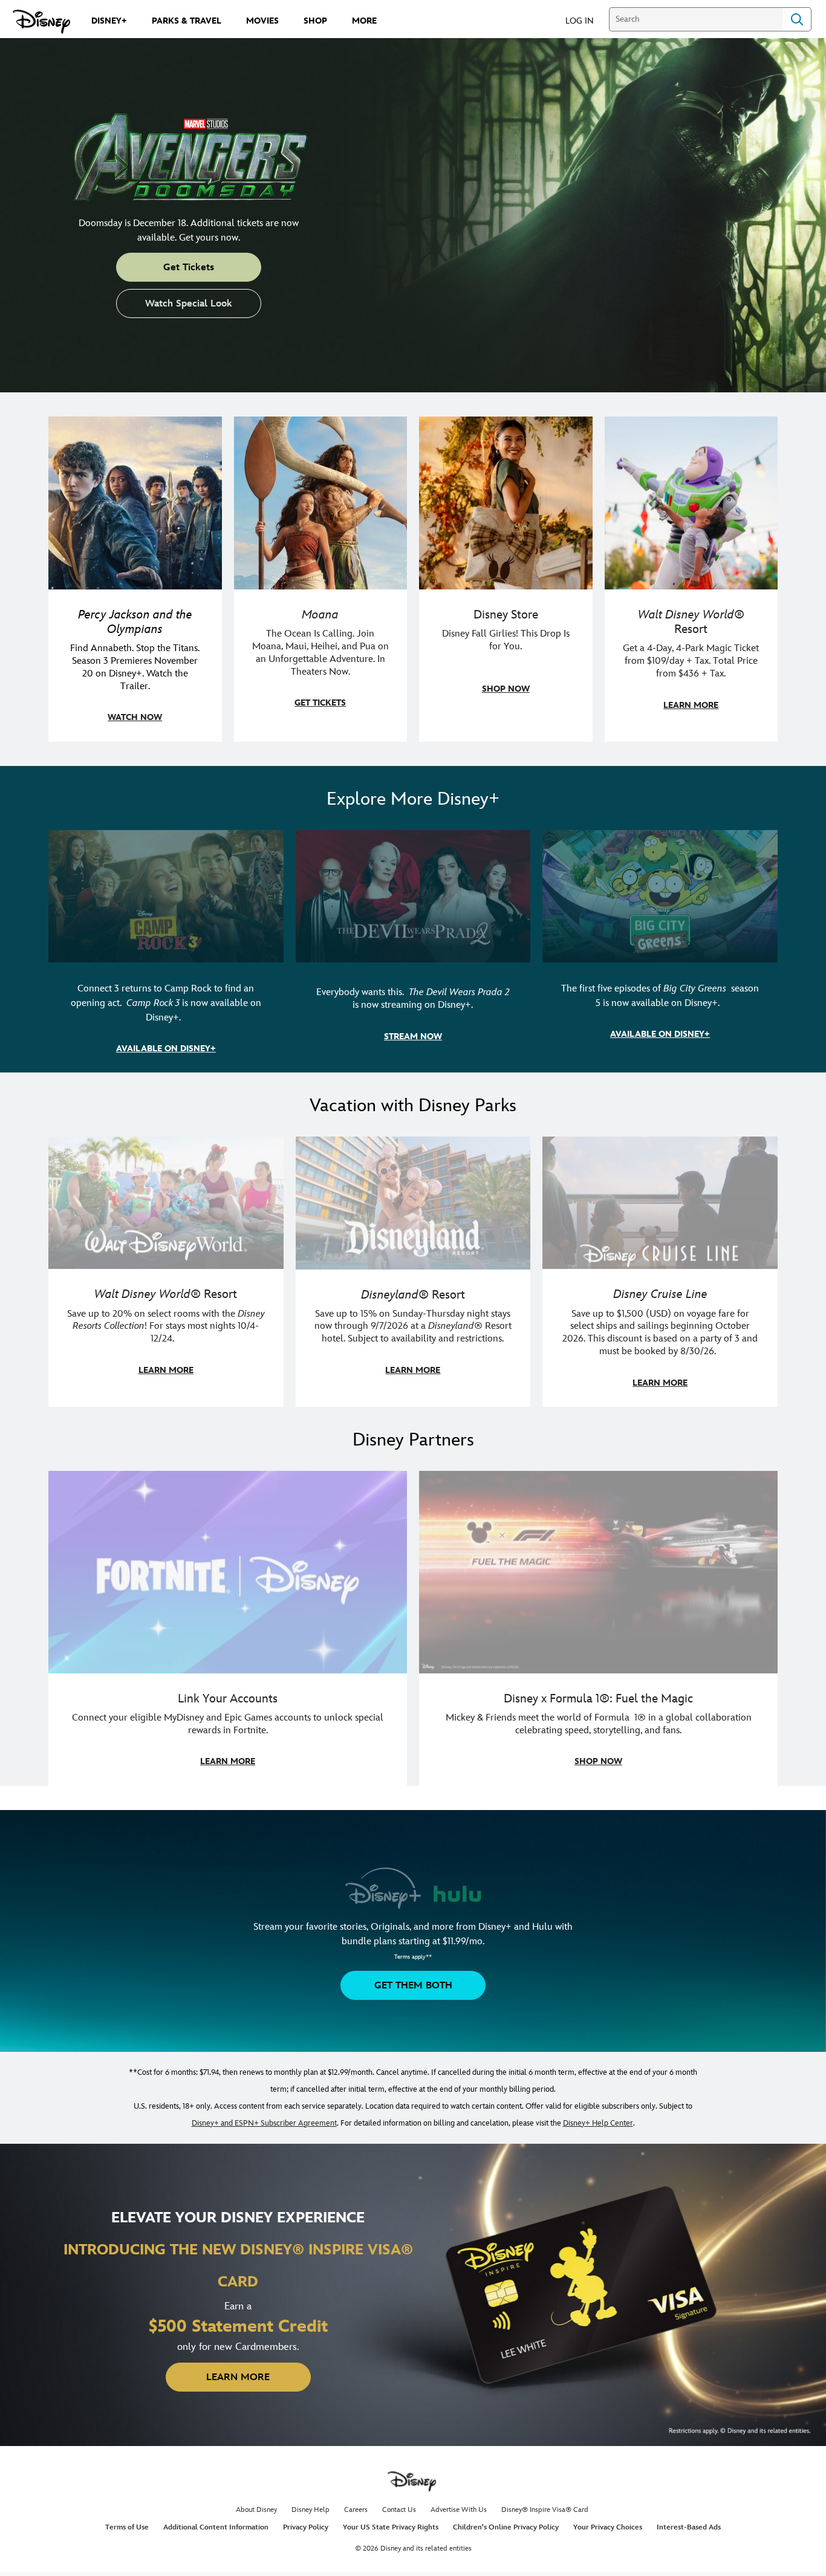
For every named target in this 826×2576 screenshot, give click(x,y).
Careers (356, 2510)
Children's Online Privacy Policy (506, 2527)
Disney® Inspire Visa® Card (545, 2510)
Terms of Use (127, 2527)
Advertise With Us (459, 2510)
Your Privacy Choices (608, 2527)
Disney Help (311, 2510)
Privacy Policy (306, 2527)
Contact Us (399, 2510)
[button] (586, 20)
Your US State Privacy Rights (391, 2527)
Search (797, 19)
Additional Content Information (216, 2527)
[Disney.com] (41, 22)
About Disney (256, 2510)
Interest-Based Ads (689, 2527)
